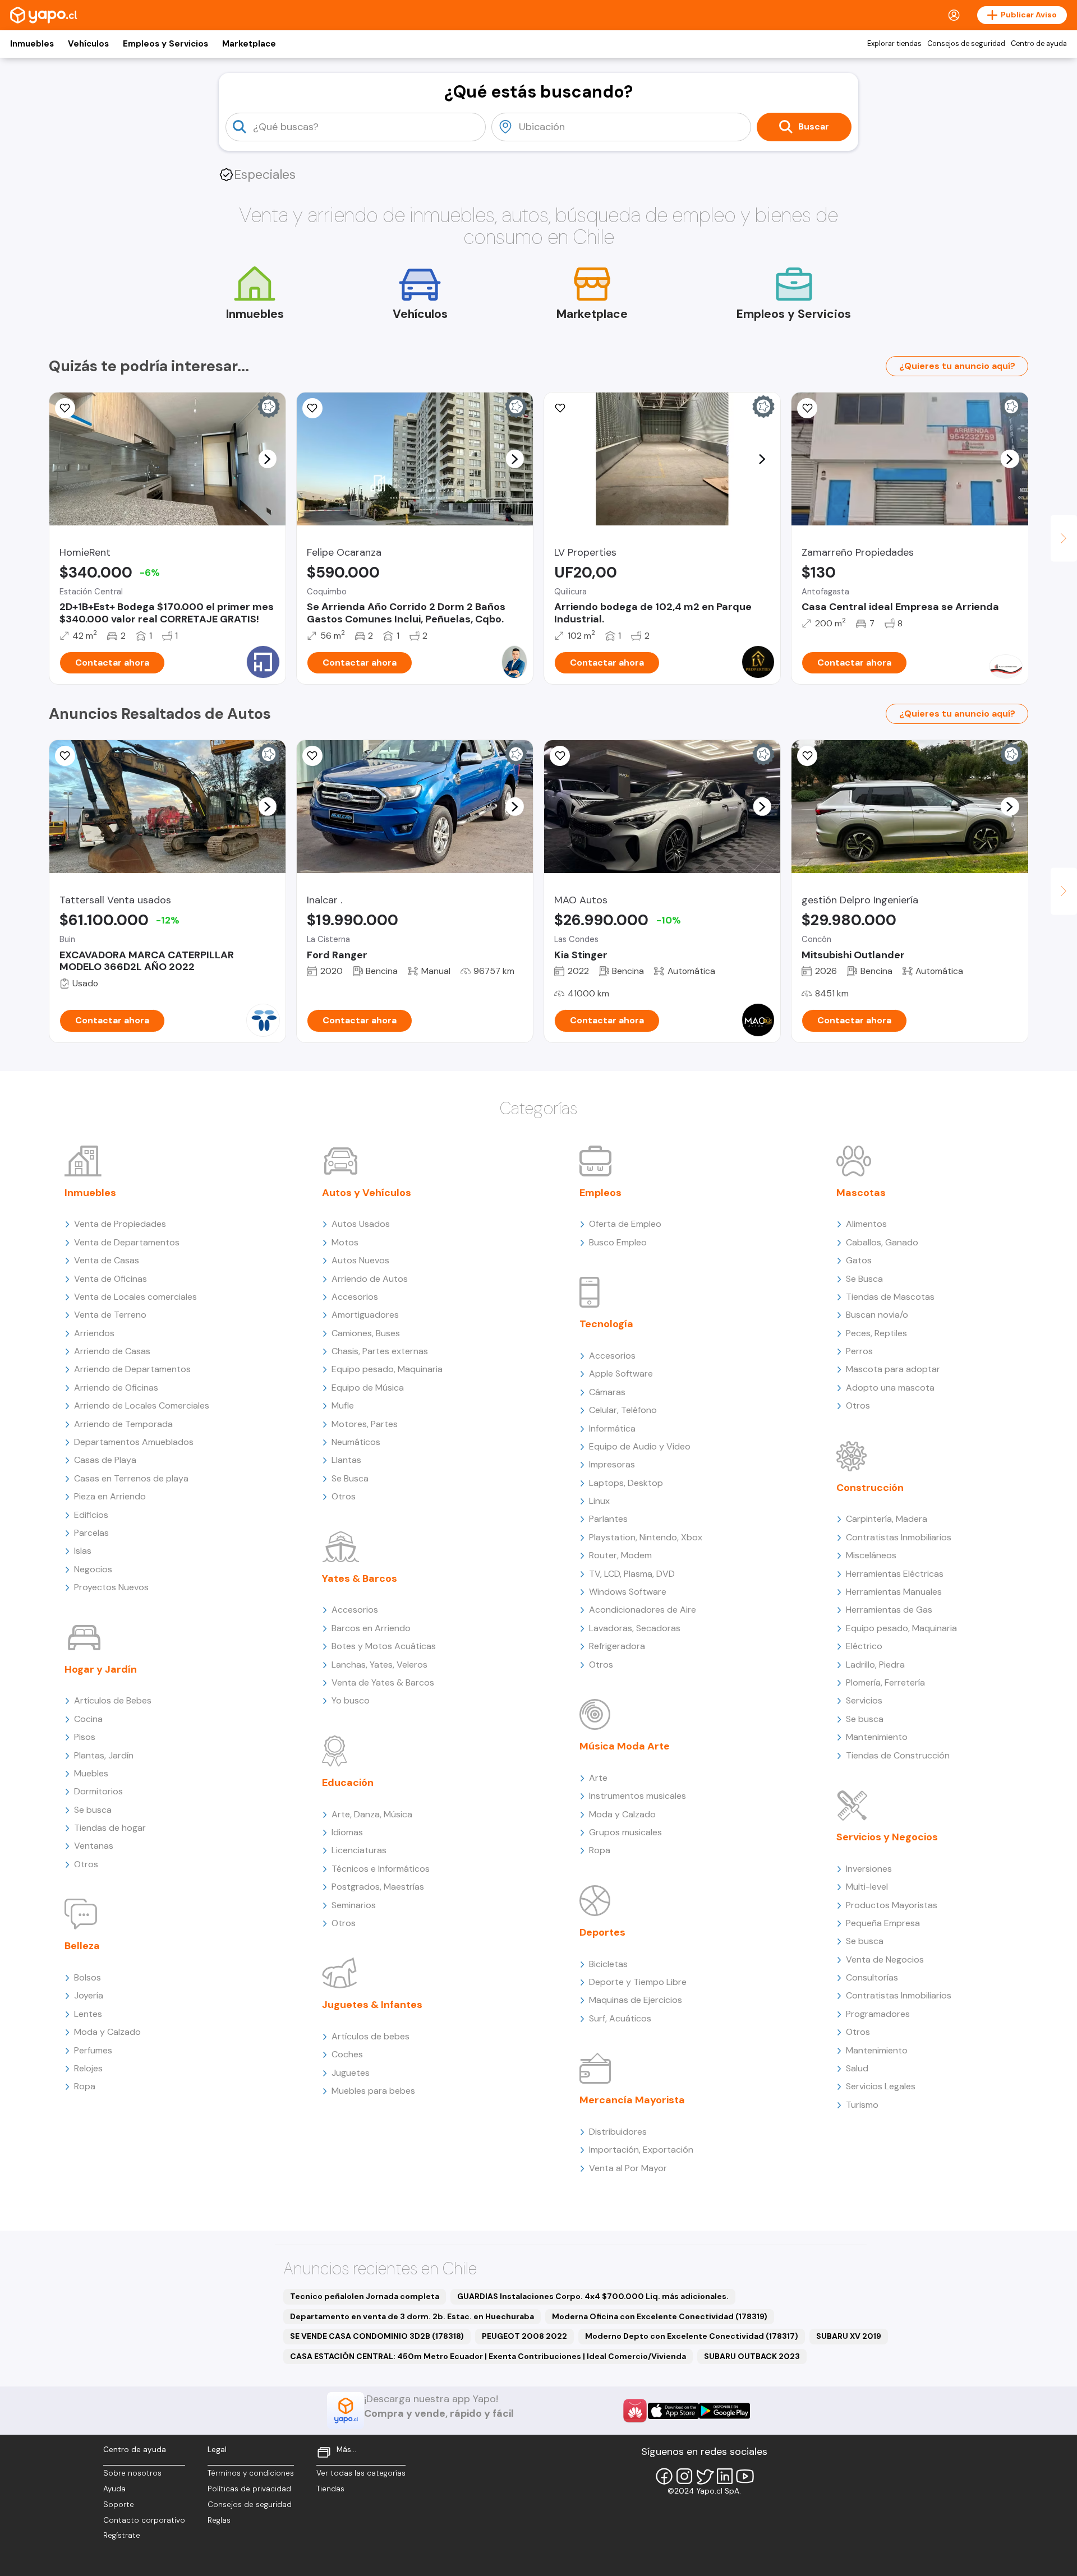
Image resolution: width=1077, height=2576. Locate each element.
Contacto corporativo (144, 2520)
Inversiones (869, 1869)
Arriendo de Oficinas (116, 1388)
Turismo (862, 2105)
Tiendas (330, 2489)
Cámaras (607, 1392)
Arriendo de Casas (112, 1351)
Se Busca (350, 1478)
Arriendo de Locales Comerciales (142, 1405)
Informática (612, 1428)
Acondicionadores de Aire (643, 1610)
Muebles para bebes (373, 2091)
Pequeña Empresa (883, 1923)
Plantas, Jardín (104, 1755)
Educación (348, 1783)
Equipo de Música (368, 1388)
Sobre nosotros (132, 2473)
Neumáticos (356, 1442)
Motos (345, 1242)
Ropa (85, 2086)
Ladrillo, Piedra (875, 1665)
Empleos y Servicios (165, 44)
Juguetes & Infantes (372, 2005)
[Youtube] (745, 2476)
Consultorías (872, 1977)
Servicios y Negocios (887, 1837)
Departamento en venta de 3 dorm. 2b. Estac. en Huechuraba (412, 2316)
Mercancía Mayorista (632, 2100)
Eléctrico (864, 1646)
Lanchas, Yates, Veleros (379, 1665)
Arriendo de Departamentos (132, 1369)
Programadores (878, 2014)
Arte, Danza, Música (372, 1814)
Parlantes (608, 1519)
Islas (83, 1551)
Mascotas (861, 1193)
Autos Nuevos (360, 1260)
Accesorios (355, 1297)
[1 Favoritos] (807, 408)
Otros (86, 1864)
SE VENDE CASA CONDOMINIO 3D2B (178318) (377, 2336)
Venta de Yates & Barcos (383, 1682)
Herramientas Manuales (894, 1592)
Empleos (600, 1193)
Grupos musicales (625, 1832)
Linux (599, 1501)
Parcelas (91, 1533)
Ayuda (114, 2489)
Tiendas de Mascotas (890, 1297)
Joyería (89, 1995)
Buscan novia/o (877, 1315)
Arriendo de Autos (370, 1279)
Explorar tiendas (894, 44)
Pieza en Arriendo (110, 1496)
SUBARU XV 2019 (849, 2336)
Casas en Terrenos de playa (131, 1478)
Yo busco (351, 1700)
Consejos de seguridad (966, 44)
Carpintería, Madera (887, 1519)
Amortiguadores (365, 1315)
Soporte (119, 2505)
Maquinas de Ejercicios (636, 2000)
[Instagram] (684, 2476)
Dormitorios (98, 1791)
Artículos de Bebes (113, 1700)
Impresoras (612, 1464)
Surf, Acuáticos (620, 2018)
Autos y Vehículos (367, 1193)
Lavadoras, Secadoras (635, 1628)
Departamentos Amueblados (134, 1442)
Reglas (219, 2520)
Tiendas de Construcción (898, 1755)
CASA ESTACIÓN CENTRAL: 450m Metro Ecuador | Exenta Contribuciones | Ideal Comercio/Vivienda (488, 2356)
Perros (859, 1351)
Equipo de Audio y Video (640, 1446)
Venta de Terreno (110, 1315)
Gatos (859, 1260)
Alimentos (866, 1224)
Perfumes (93, 2050)
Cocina (88, 1719)
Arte (598, 1778)
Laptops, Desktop (626, 1483)
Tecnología (606, 1324)
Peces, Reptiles (876, 1333)
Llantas (346, 1460)
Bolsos (88, 1977)
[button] (267, 459)
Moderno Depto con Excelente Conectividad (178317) (692, 2336)
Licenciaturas (359, 1850)
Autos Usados (361, 1224)
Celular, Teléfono (623, 1410)
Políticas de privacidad (249, 2489)
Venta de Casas (107, 1260)
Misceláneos (871, 1555)
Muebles (91, 1773)
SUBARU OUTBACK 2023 (752, 2356)
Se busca (93, 1810)
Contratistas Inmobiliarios (899, 1537)
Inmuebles (32, 44)
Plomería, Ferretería (885, 1682)
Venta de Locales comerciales (135, 1297)
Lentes (88, 2014)
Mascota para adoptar (893, 1369)
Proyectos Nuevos (111, 1587)
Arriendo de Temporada (123, 1424)
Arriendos (94, 1333)
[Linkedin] (725, 2476)
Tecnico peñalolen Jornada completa (365, 2296)
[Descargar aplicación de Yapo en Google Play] (724, 2411)
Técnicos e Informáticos (381, 1869)
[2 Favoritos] (560, 756)
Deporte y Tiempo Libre (638, 1982)
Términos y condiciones (251, 2473)
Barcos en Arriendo (371, 1628)
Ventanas (94, 1846)
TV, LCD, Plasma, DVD (632, 1574)
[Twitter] (705, 2476)
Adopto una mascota (890, 1388)
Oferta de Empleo (625, 1224)
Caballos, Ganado (882, 1242)
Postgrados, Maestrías (378, 1887)
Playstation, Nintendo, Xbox (646, 1537)
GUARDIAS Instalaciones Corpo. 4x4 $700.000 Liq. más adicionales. (593, 2296)
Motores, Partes (365, 1424)
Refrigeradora (617, 1646)
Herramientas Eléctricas (895, 1574)
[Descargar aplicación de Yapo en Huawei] (635, 2411)
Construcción (870, 1488)
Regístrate (122, 2535)
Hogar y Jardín (101, 1669)
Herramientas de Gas (889, 1610)
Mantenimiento (877, 1737)
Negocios (93, 1569)
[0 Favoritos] (312, 408)
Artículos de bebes (370, 2036)
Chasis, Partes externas (380, 1351)
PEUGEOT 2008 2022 (524, 2336)
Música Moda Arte (625, 1746)
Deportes (602, 1932)
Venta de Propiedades (120, 1224)
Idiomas (347, 1832)
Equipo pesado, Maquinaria (387, 1369)
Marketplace (249, 44)
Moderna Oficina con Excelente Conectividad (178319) (660, 2316)
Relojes (88, 2068)
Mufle (343, 1405)
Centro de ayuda (1039, 44)
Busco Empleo (618, 1242)
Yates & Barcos (360, 1578)
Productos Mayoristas (892, 1905)
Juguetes (351, 2073)
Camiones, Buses (366, 1333)
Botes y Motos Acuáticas (384, 1646)
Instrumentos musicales (638, 1796)
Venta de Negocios (885, 1959)
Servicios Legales (881, 2086)
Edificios (91, 1515)
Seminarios (354, 1905)
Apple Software (621, 1374)
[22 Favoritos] (65, 408)
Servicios (864, 1700)
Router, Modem (620, 1555)
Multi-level (867, 1887)
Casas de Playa (105, 1460)
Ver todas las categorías (361, 2473)
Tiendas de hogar (110, 1828)
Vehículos (88, 44)
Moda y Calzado (107, 2032)
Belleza (82, 1946)
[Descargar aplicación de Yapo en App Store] (673, 2411)
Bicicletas (608, 1964)
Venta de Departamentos (127, 1242)
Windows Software (628, 1592)
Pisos (85, 1737)
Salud (857, 2068)
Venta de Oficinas (111, 1279)
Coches (347, 2054)
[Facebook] (664, 2476)
